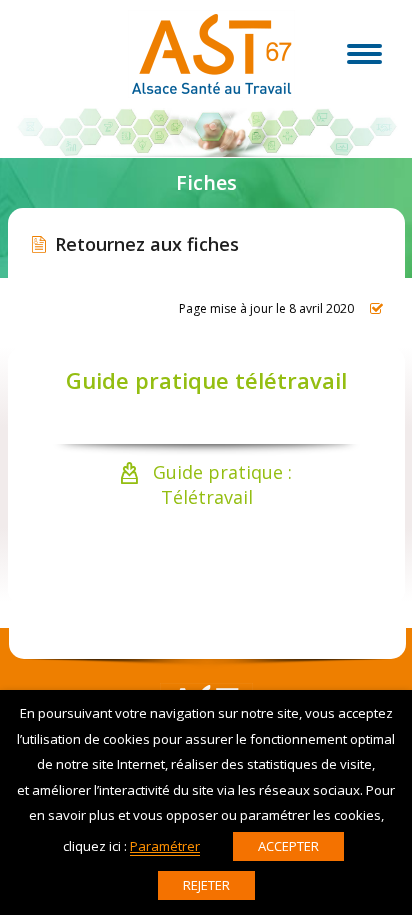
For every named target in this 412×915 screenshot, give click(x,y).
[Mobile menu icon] (364, 54)
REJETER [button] (206, 885)
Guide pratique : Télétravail (220, 484)
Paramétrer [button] (165, 846)
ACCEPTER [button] (288, 846)
